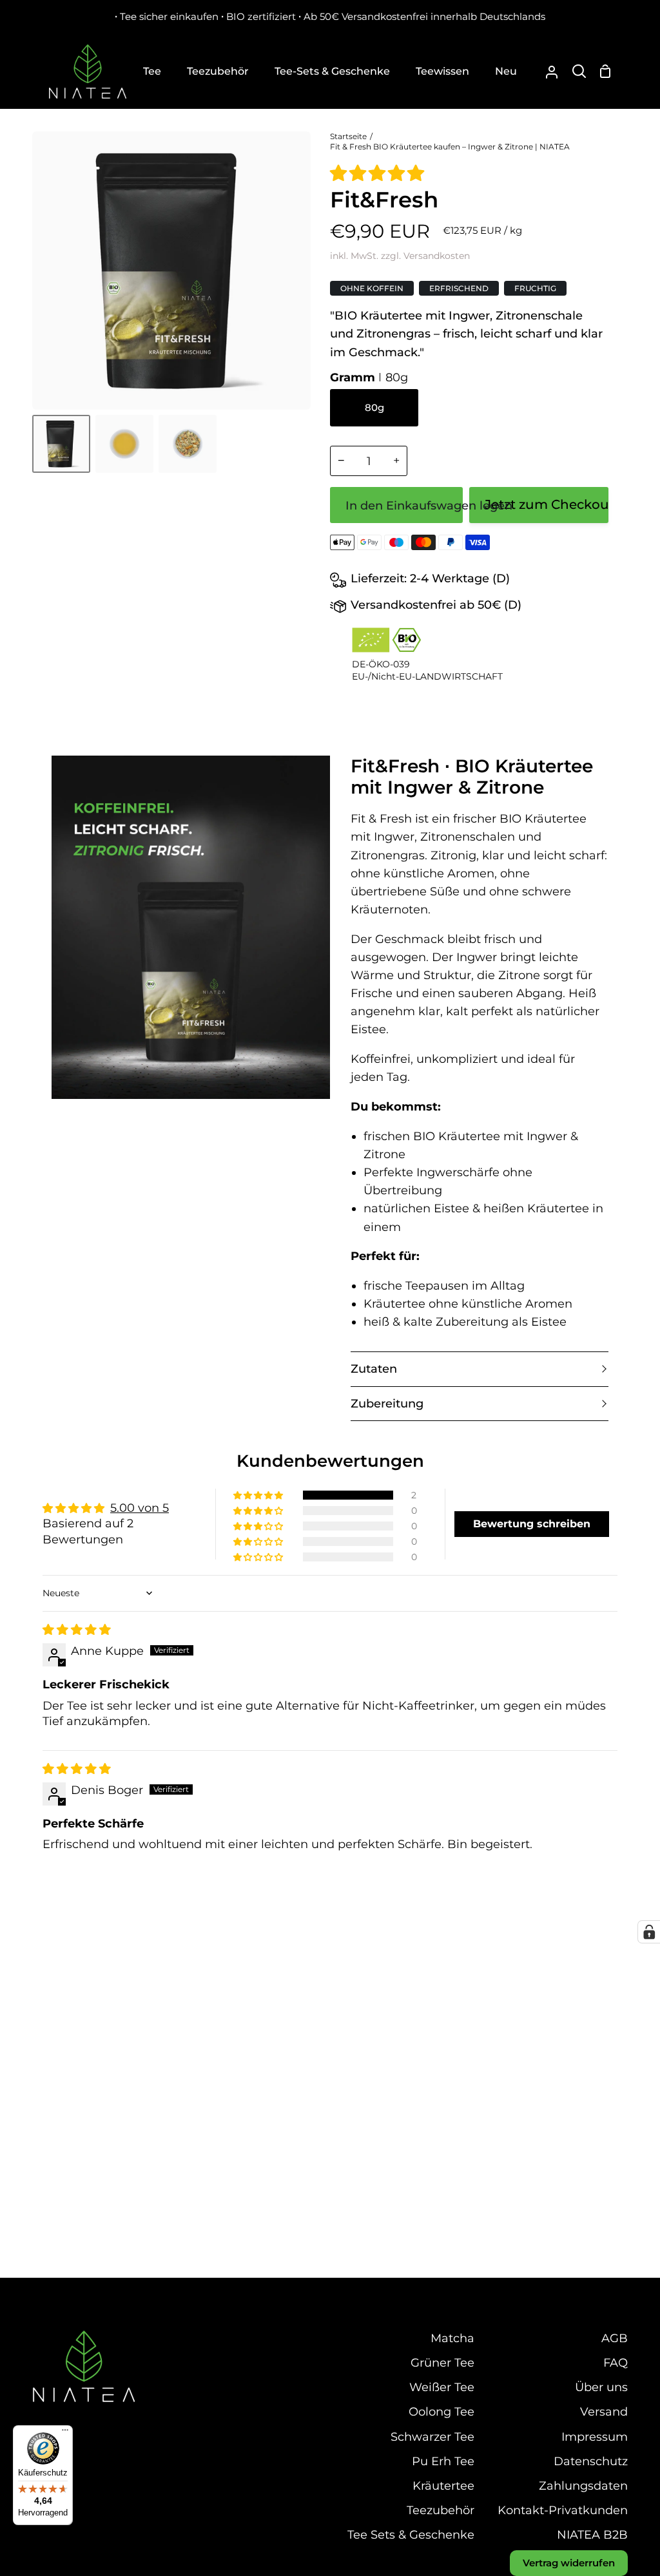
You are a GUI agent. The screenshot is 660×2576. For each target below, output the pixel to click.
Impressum (595, 2437)
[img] (77, 1629)
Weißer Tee (442, 2387)
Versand (604, 2411)
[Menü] (65, 2433)
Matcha (452, 2338)
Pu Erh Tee (443, 2461)
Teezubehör (441, 2510)
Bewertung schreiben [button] (532, 1524)
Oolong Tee (442, 2411)
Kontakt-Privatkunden (563, 2510)
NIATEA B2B (592, 2534)
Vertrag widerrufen (569, 2563)
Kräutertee (443, 2485)
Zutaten (374, 1369)
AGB (615, 2338)
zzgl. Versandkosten (425, 256)
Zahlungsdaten (583, 2485)
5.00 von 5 (140, 1508)
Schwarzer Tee (432, 2437)
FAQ (616, 2362)
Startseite (348, 136)
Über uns (601, 2387)
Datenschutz (591, 2461)
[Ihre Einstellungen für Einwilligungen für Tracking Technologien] (649, 1932)
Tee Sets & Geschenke (411, 2534)
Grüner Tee (442, 2362)
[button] (377, 173)
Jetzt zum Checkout (547, 504)
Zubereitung (387, 1403)
